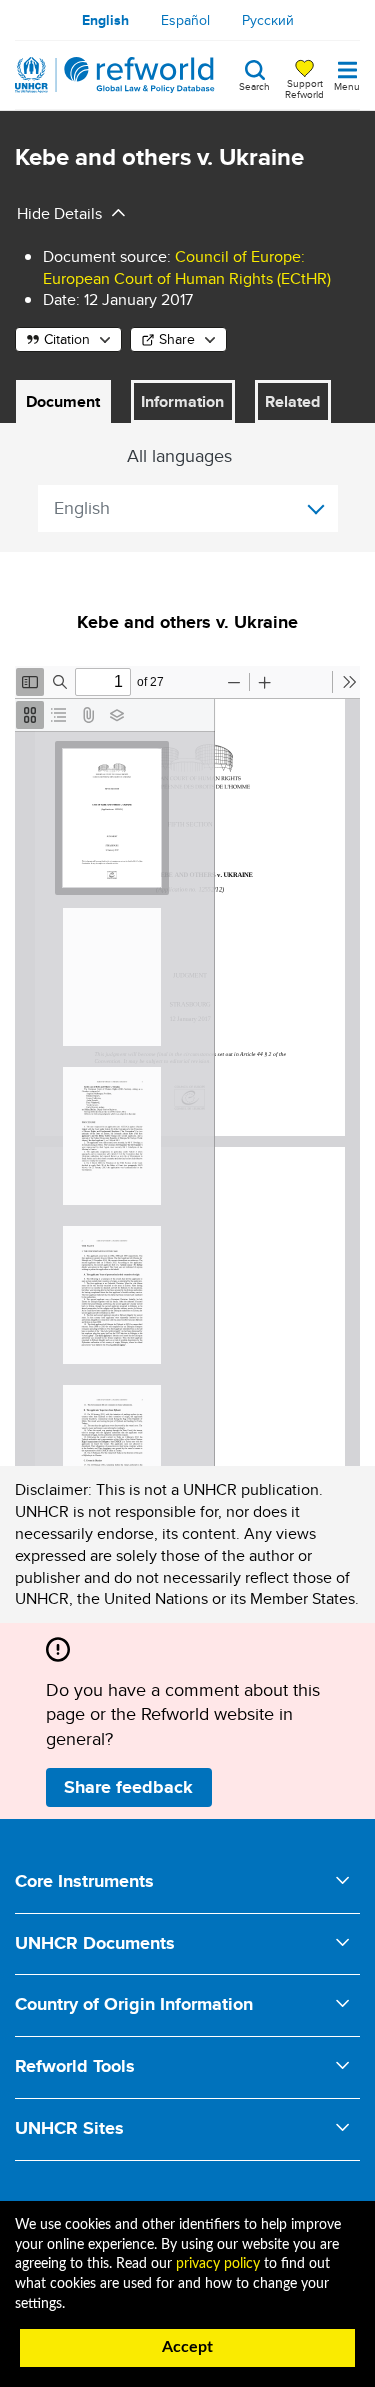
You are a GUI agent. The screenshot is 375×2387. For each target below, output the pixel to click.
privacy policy (218, 2264)
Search (254, 85)
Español (185, 20)
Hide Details (59, 213)
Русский (268, 20)
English (105, 20)
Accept (187, 2347)
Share (177, 339)
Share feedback (128, 1787)
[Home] (115, 75)
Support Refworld (304, 88)
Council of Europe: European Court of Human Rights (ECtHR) (187, 267)
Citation (67, 339)
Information (182, 401)
